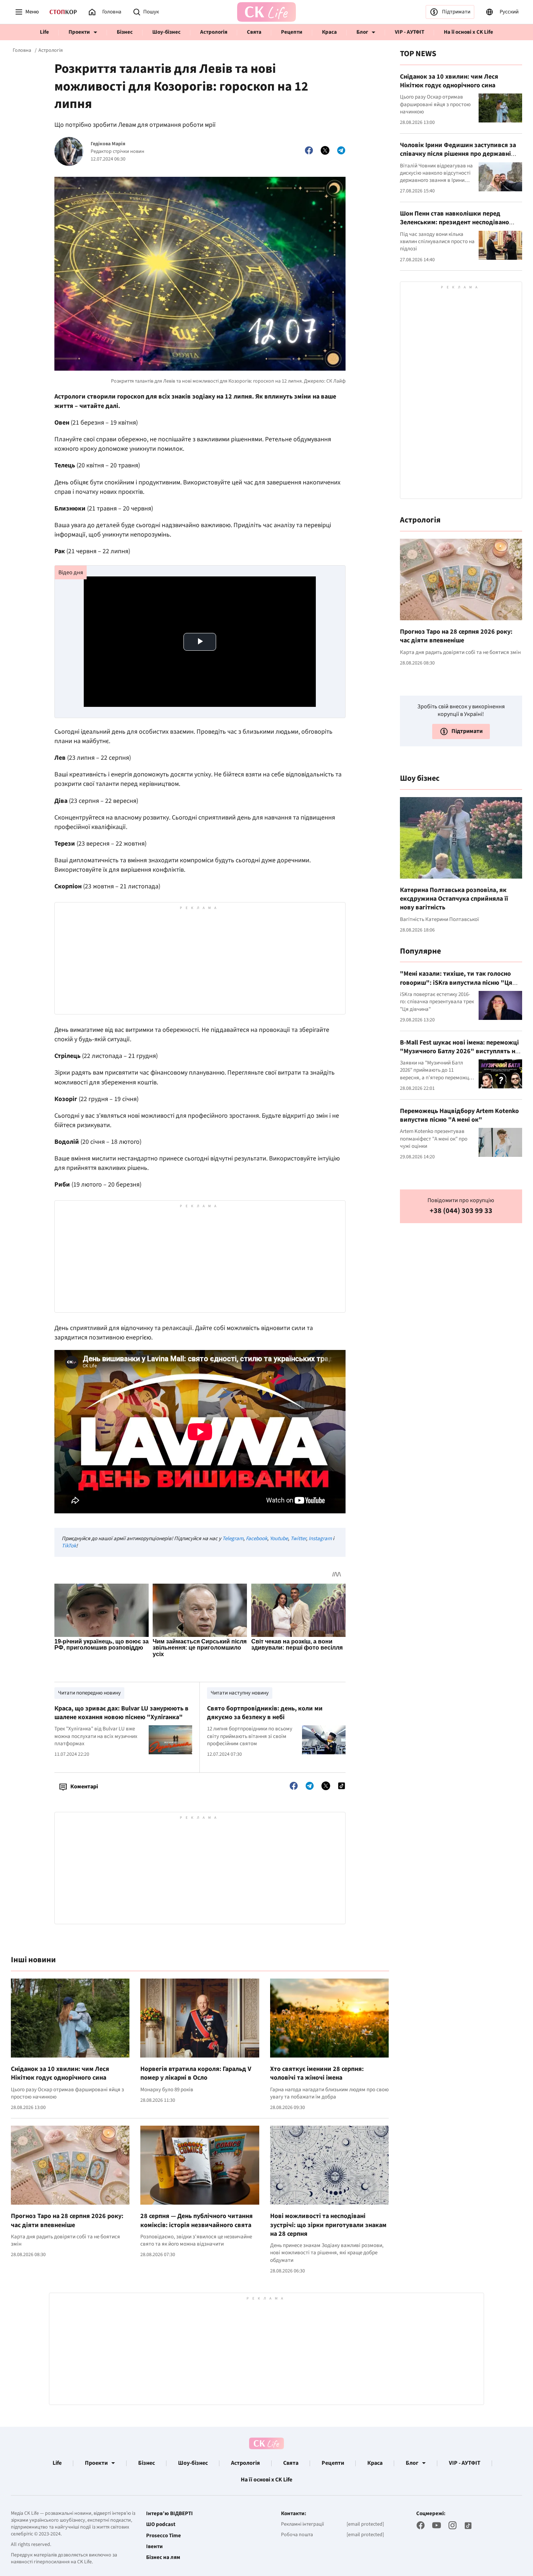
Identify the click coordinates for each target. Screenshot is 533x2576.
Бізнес (125, 32)
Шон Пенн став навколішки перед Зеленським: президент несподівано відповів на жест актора (455, 222)
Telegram (233, 1539)
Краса (329, 32)
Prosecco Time (164, 2536)
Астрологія (214, 32)
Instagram (320, 1539)
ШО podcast (161, 2525)
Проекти (79, 32)
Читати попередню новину (89, 1693)
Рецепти (292, 32)
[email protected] (365, 2524)
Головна (22, 50)
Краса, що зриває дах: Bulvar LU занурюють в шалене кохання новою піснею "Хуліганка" (121, 1713)
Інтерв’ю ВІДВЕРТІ (170, 2514)
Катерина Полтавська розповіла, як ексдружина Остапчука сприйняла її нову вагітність (454, 899)
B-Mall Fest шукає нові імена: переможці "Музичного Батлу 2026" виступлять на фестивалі (459, 1051)
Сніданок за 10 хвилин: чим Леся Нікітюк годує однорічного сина (60, 2073)
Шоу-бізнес (166, 32)
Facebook (257, 1539)
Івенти (154, 2547)
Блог (362, 32)
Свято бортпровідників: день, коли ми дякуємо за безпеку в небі (265, 1713)
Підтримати (456, 12)
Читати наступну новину (240, 1693)
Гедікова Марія (108, 144)
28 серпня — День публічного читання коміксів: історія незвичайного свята (197, 2220)
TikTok (69, 1546)
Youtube (279, 1539)
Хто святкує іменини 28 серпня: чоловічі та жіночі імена (317, 2073)
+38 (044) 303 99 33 (461, 1211)
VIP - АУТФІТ (410, 32)
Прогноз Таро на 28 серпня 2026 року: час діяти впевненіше (67, 2220)
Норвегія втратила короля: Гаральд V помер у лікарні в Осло (196, 2073)
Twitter (298, 1539)
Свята (254, 32)
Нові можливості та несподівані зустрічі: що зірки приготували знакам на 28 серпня (328, 2225)
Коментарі (84, 1787)
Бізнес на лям (163, 2558)
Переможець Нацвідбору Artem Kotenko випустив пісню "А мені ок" (459, 1115)
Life (44, 32)
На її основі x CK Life (468, 32)
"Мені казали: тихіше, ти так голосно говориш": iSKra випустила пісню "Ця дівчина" (456, 983)
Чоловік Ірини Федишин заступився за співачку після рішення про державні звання (458, 154)
